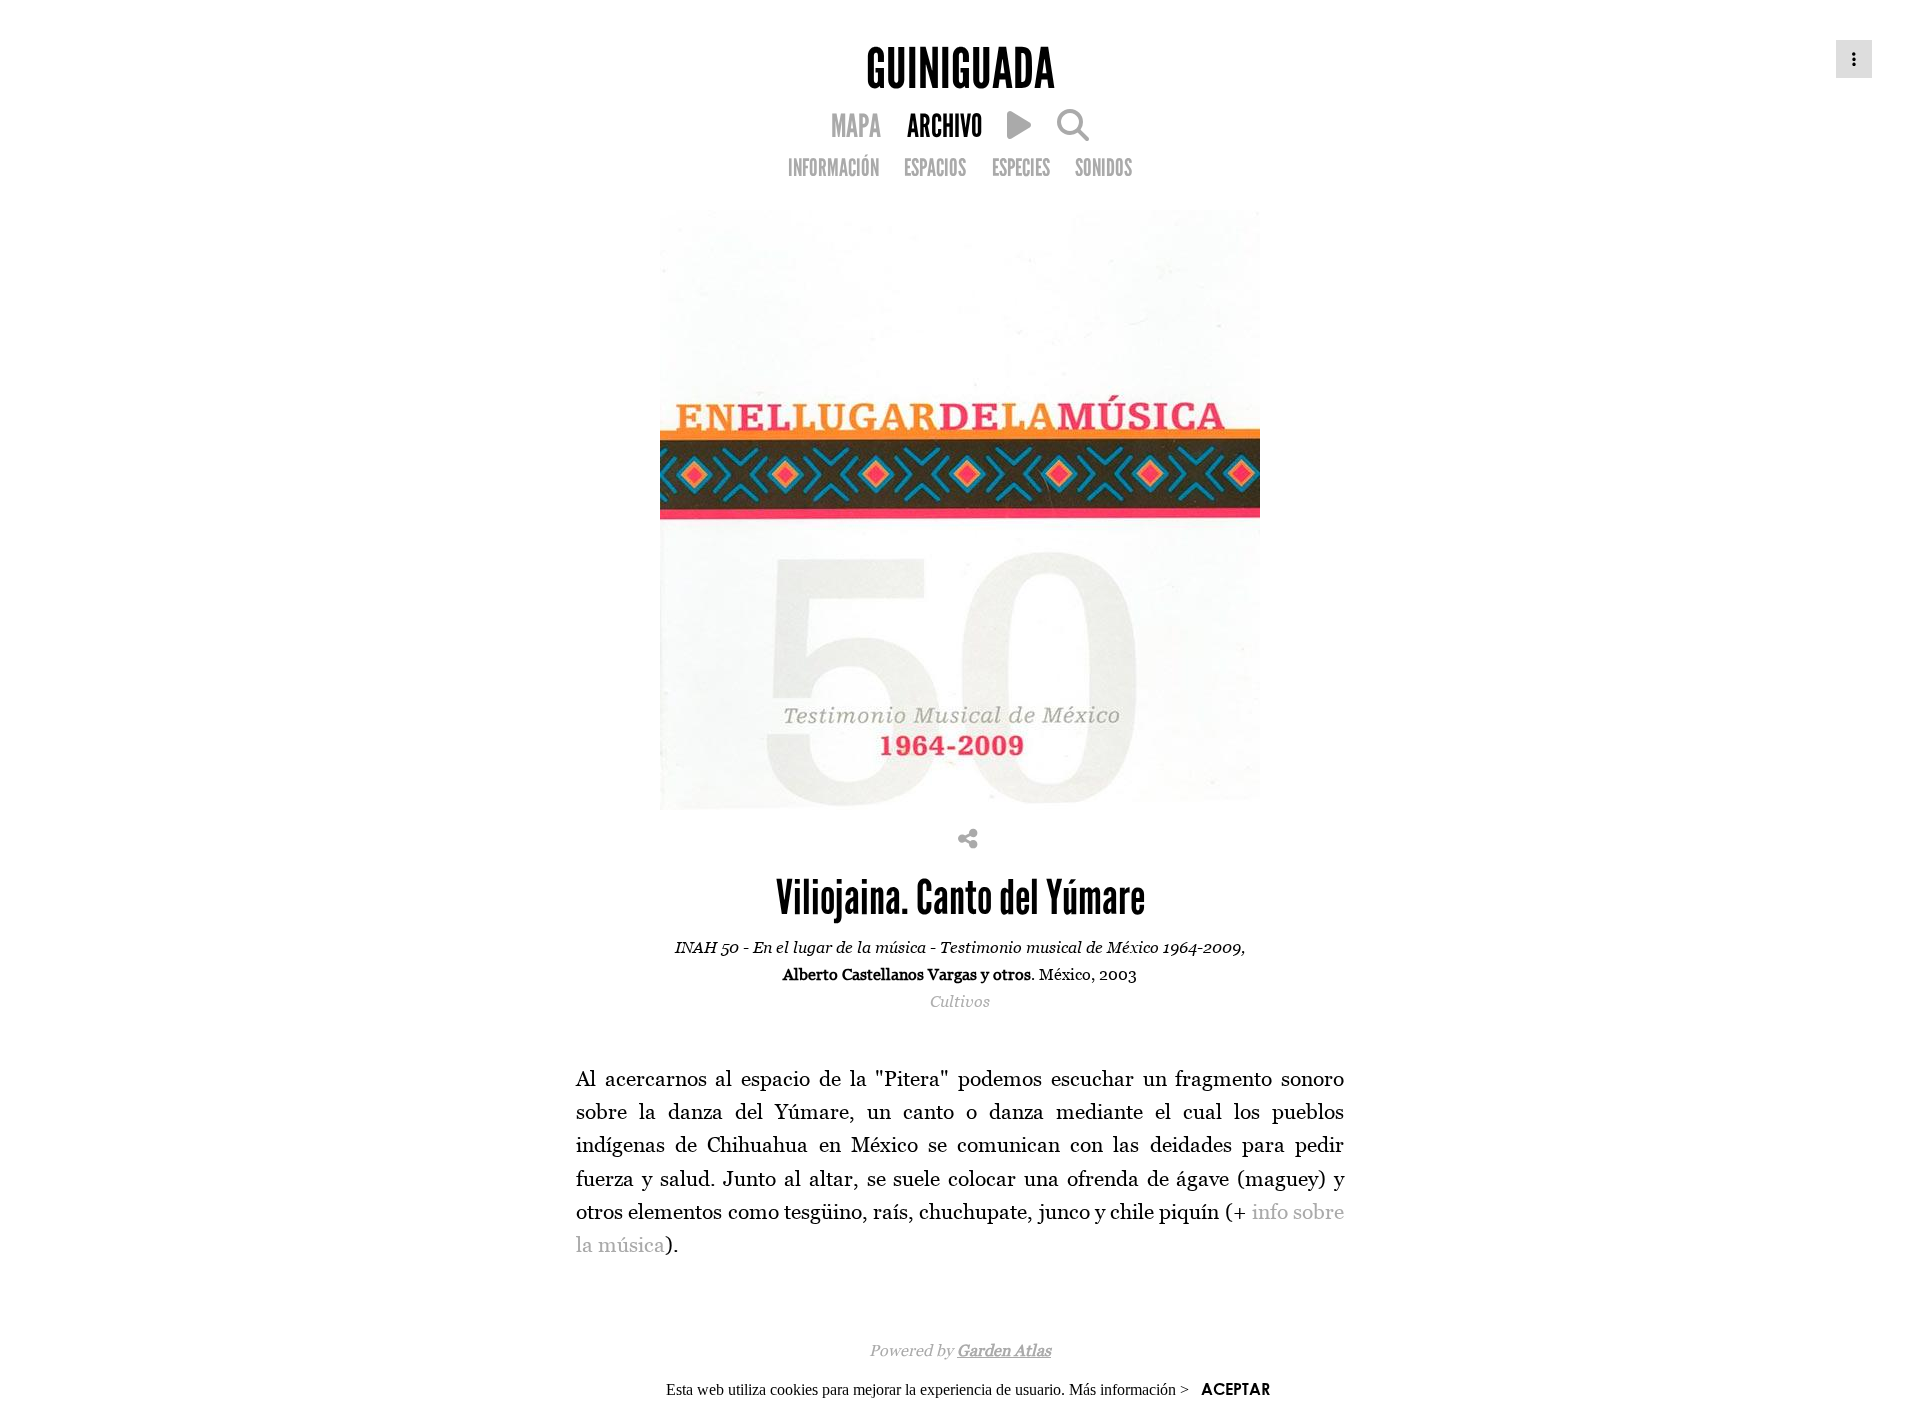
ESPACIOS (935, 168)
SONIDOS (1103, 168)
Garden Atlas (1004, 1350)
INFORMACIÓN (833, 168)
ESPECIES (1021, 168)
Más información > (1129, 1389)
